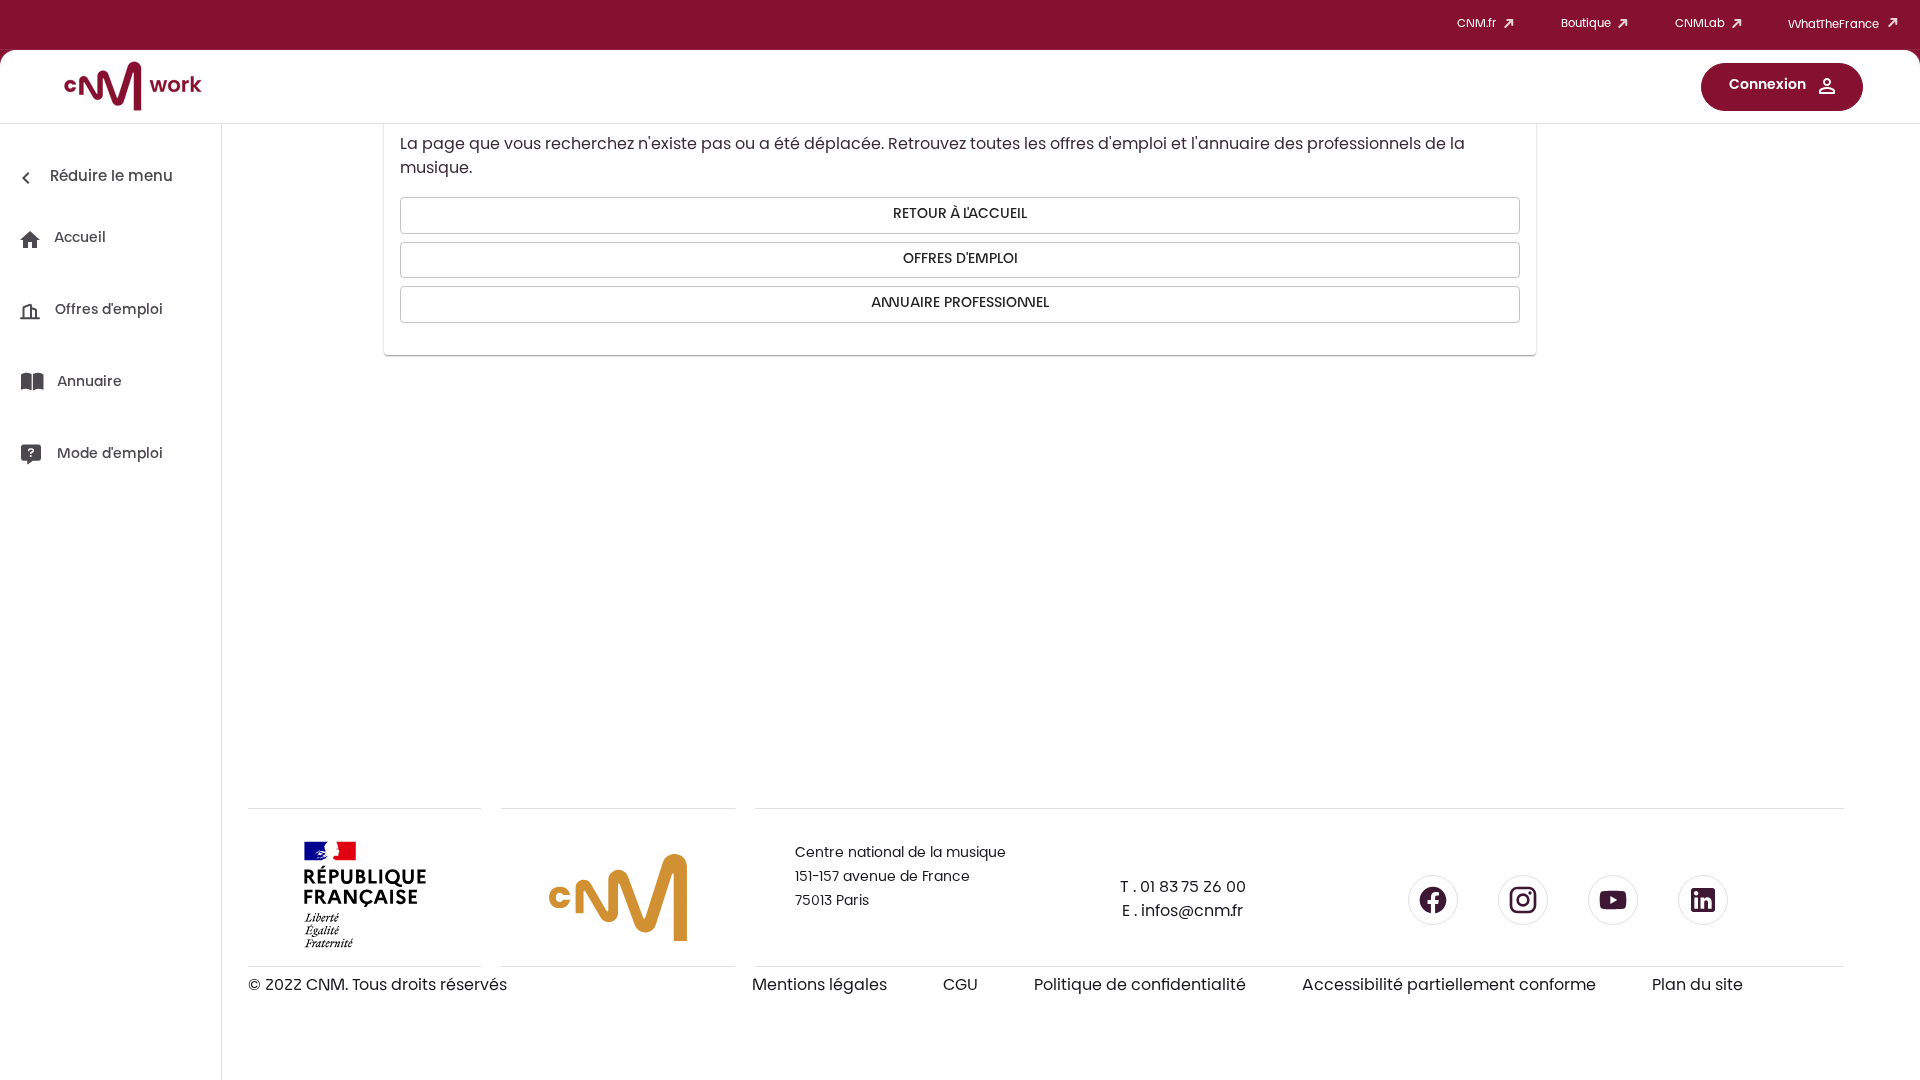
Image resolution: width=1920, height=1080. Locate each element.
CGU (960, 986)
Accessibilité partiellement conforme (1449, 986)
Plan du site (1697, 986)
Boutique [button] (1586, 24)
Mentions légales (819, 986)
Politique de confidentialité (1140, 986)
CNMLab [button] (1700, 24)
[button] (1782, 87)
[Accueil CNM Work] (133, 89)
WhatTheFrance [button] (1833, 25)
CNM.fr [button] (1477, 24)
